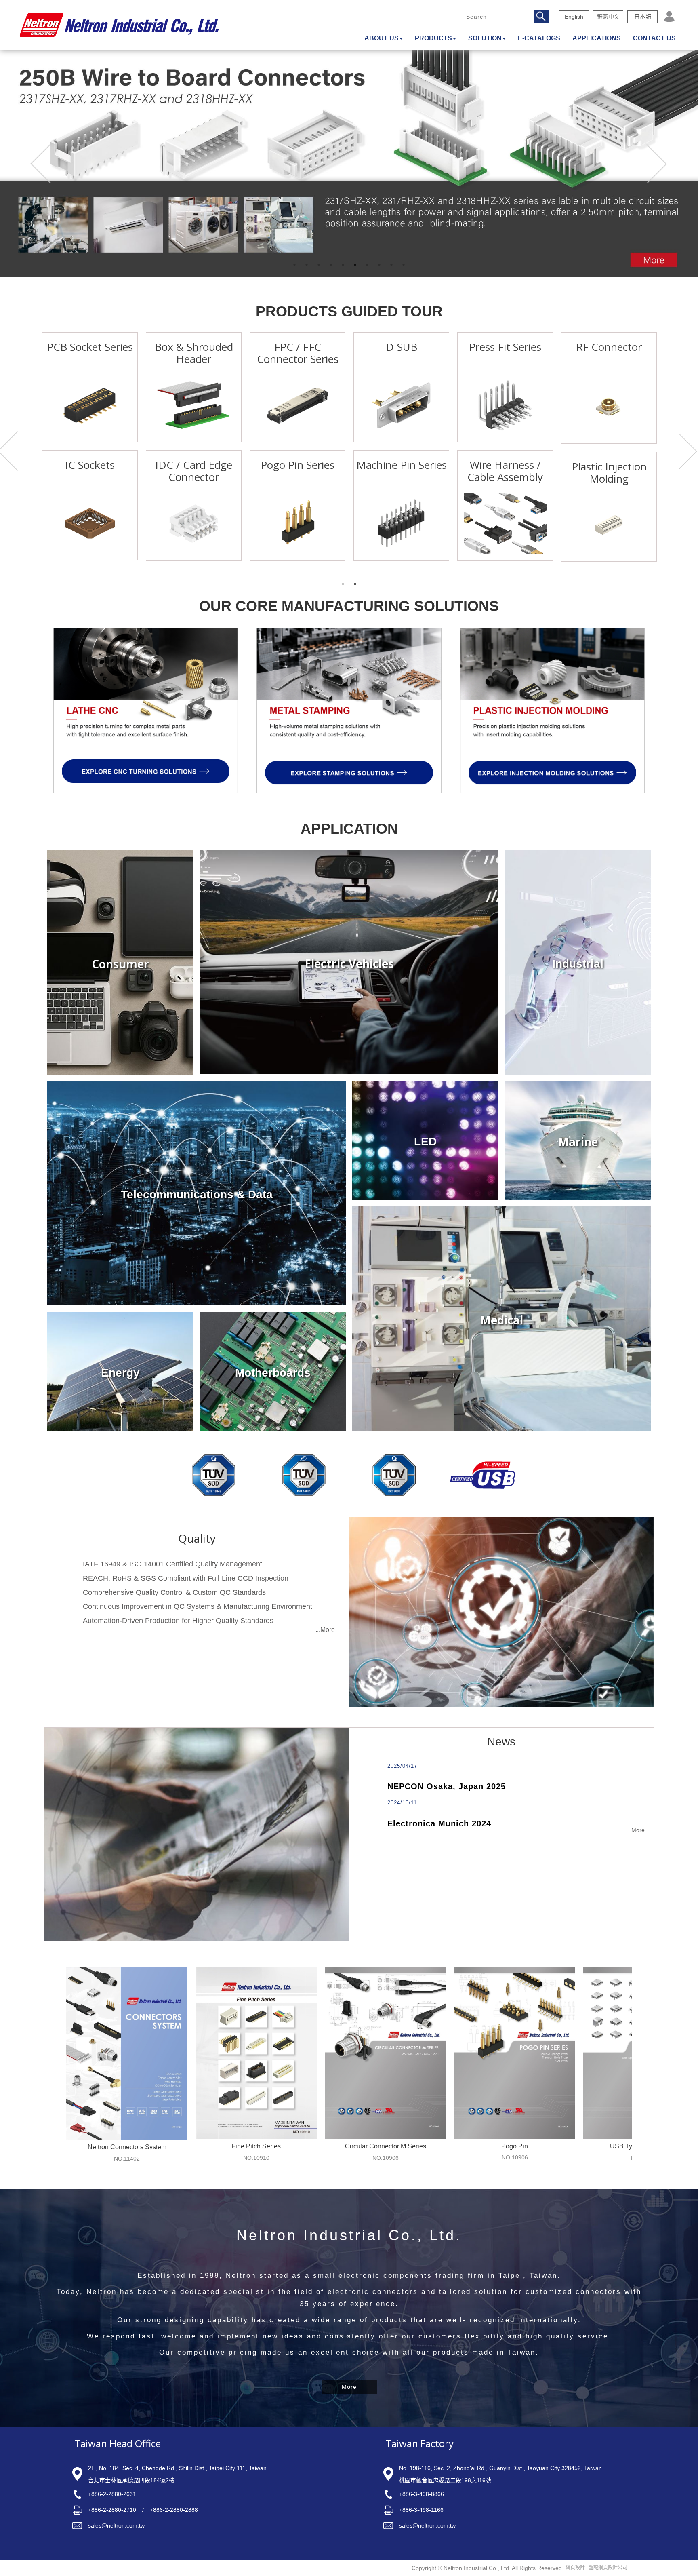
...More (325, 1630)
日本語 (643, 17)
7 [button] (367, 265)
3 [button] (319, 265)
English (574, 17)
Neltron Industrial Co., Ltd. (119, 25)
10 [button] (404, 265)
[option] (349, 163)
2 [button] (307, 265)
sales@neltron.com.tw (116, 2525)
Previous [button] (42, 164)
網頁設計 (575, 2568)
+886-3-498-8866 (422, 2494)
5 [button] (343, 265)
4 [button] (331, 265)
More (349, 2387)
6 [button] (355, 265)
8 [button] (379, 265)
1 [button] (294, 265)
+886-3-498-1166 (421, 2510)
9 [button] (391, 265)
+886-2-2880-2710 (112, 2510)
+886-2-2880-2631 (112, 2494)
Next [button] (656, 164)
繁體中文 (608, 17)
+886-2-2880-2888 (174, 2510)
